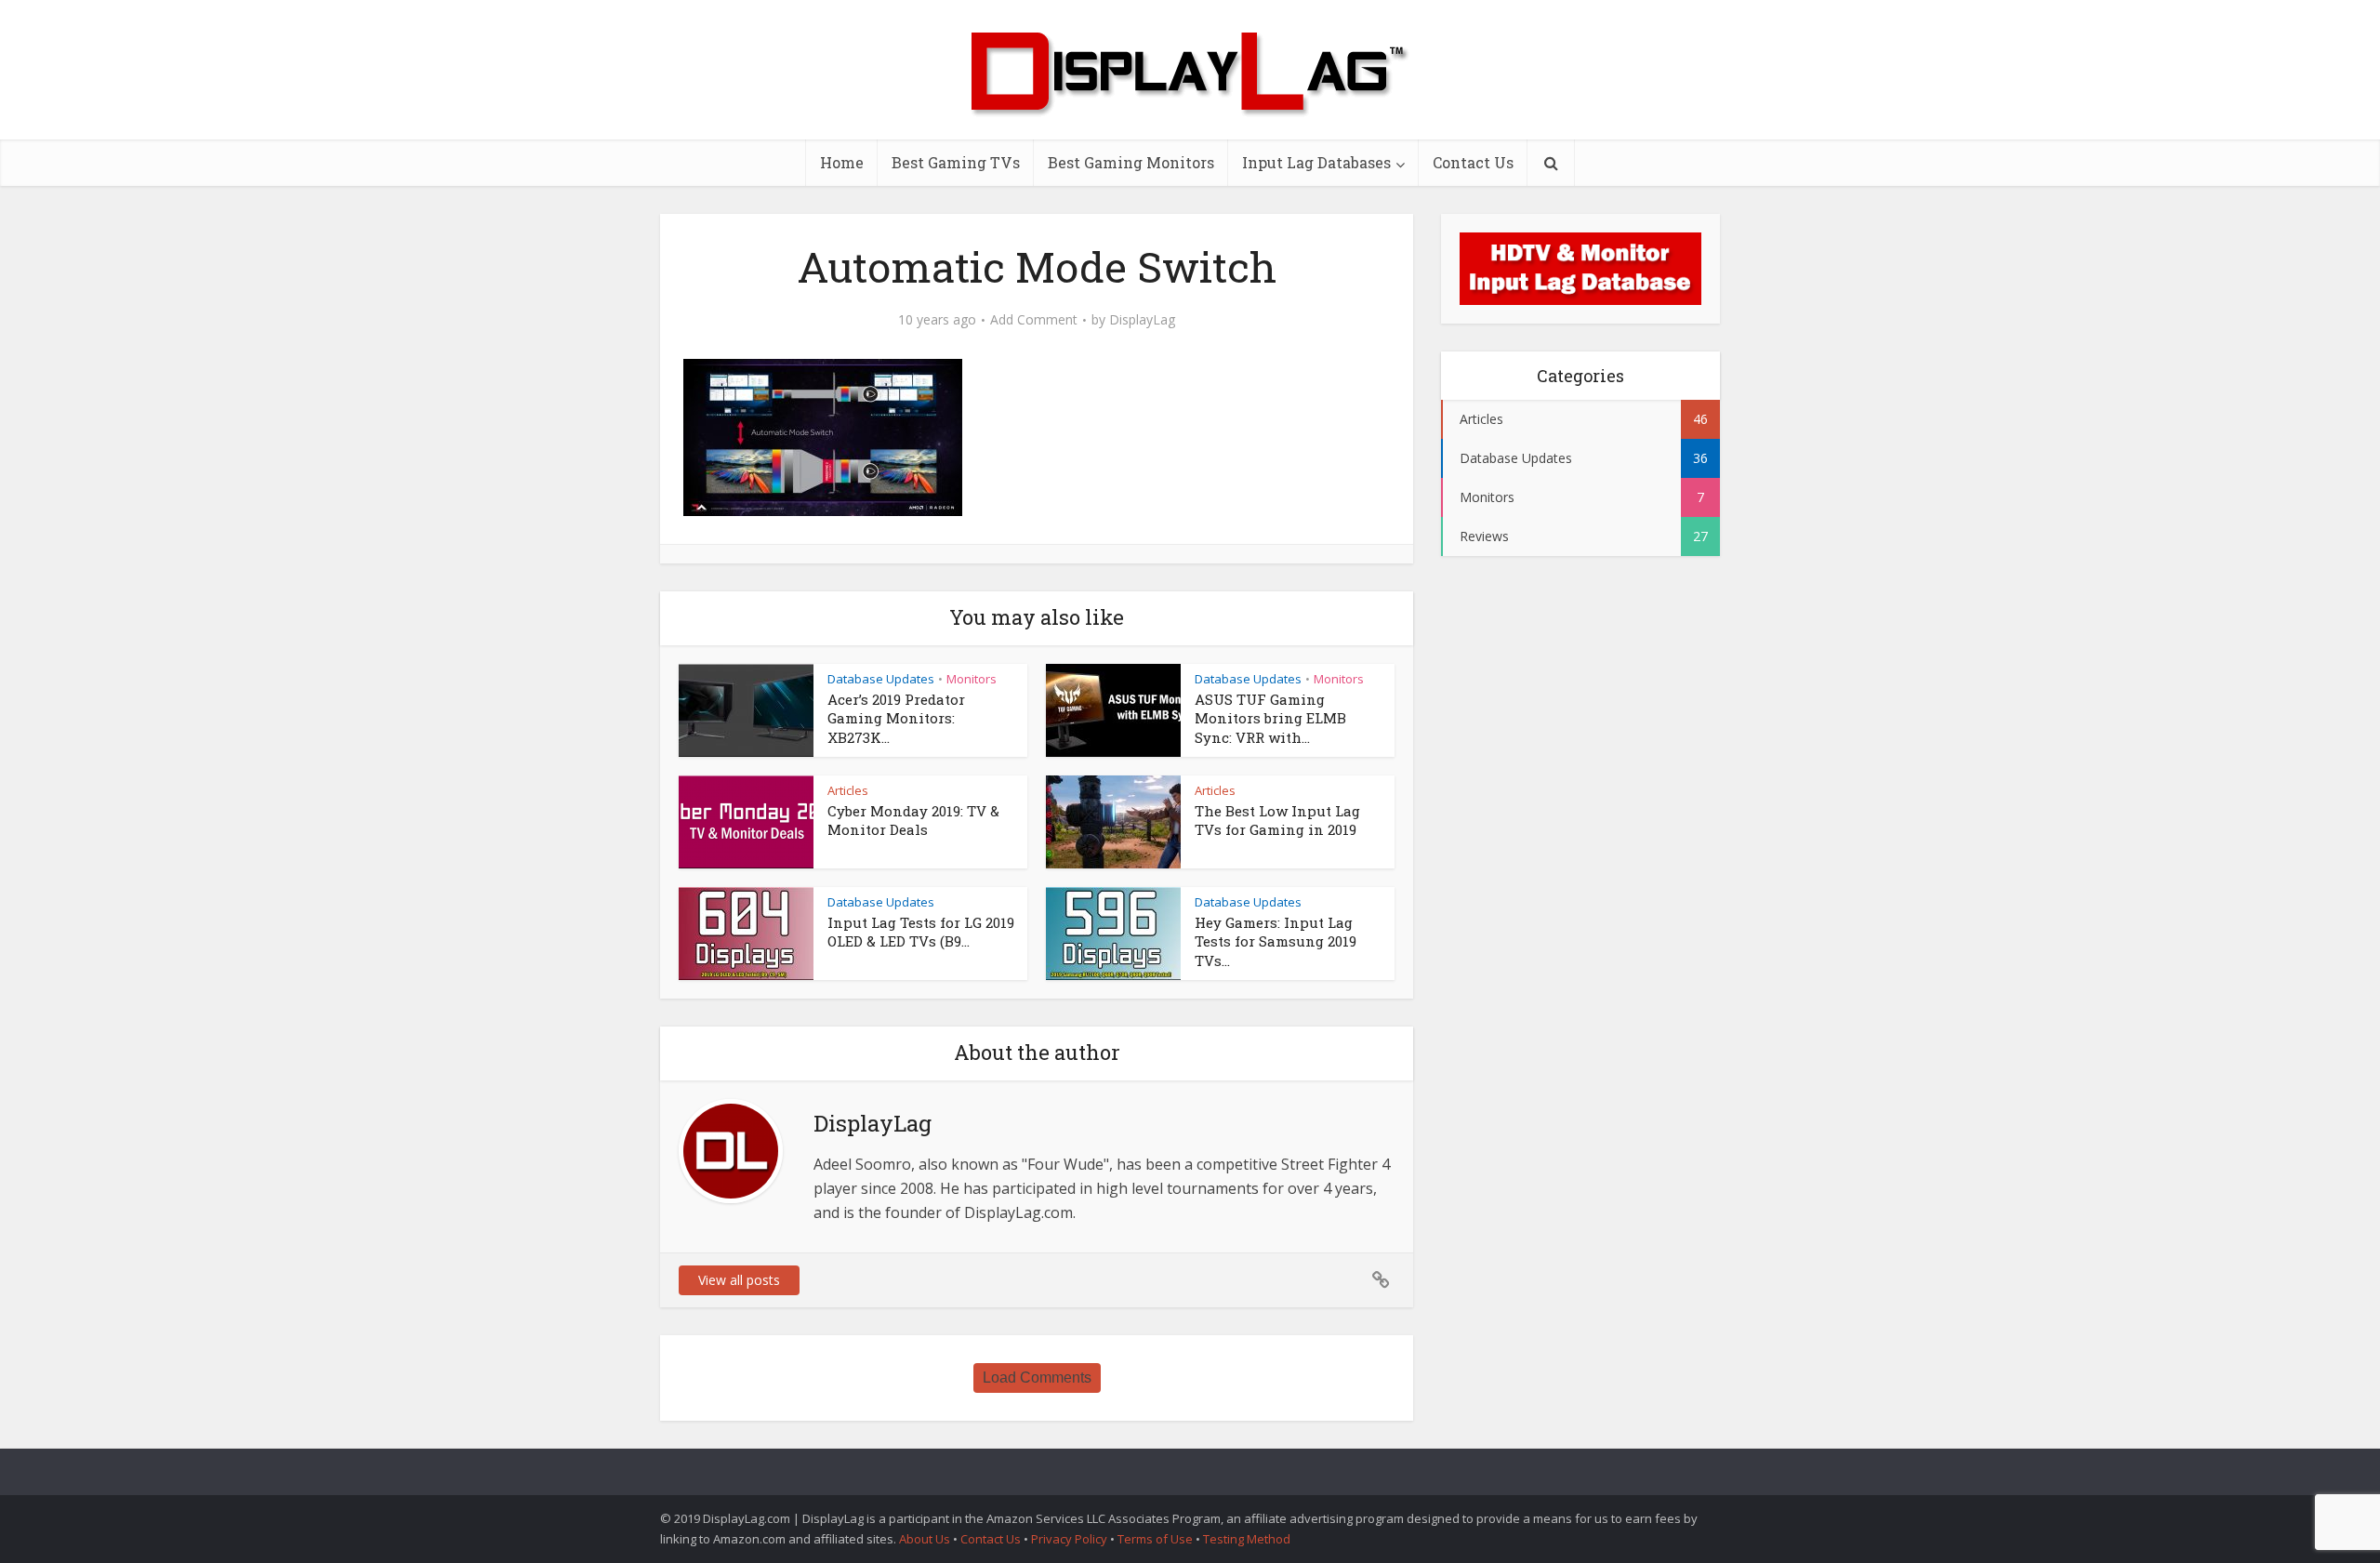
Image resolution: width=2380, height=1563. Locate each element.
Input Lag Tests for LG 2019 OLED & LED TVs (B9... (921, 932)
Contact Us (1473, 162)
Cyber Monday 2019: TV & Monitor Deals (913, 820)
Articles (848, 790)
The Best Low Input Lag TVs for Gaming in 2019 (1277, 820)
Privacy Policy (1069, 1539)
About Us (925, 1539)
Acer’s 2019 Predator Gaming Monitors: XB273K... (896, 718)
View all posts (739, 1280)
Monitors (972, 679)
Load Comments (1037, 1378)
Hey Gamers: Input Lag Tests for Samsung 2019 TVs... (1276, 941)
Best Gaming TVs (956, 162)
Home (842, 162)
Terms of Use (1157, 1539)
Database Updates (881, 679)
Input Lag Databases (1316, 162)
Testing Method (1247, 1539)
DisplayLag (1142, 320)
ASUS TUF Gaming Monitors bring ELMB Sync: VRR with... (1270, 718)
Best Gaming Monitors (1131, 162)
